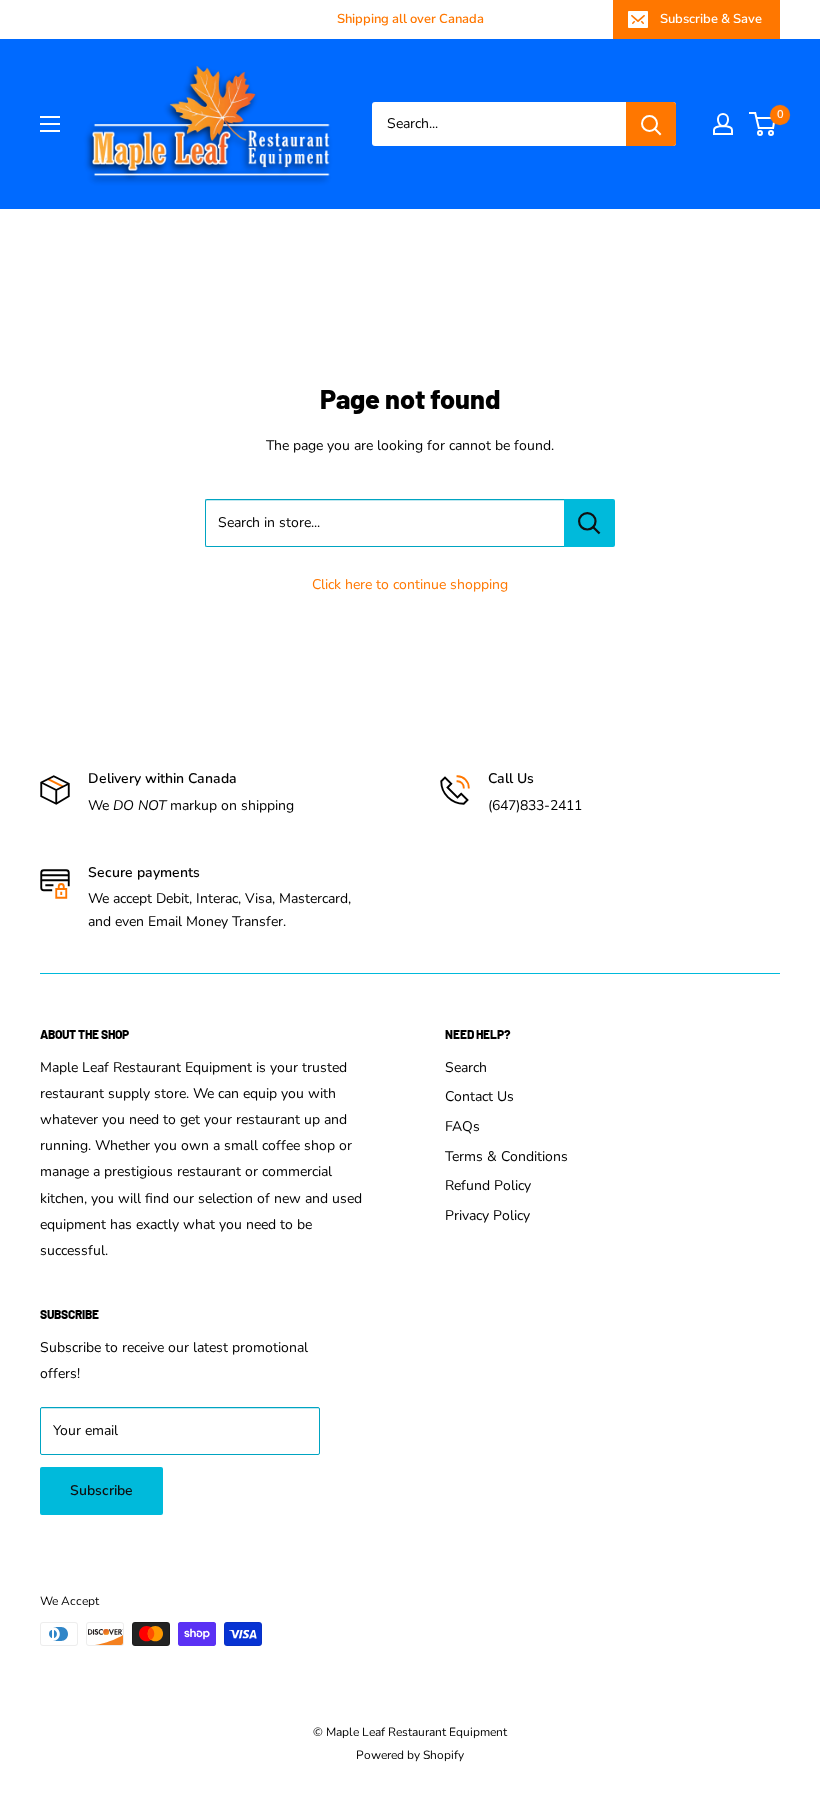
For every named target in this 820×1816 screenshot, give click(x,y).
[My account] (723, 124)
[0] (763, 124)
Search (466, 1067)
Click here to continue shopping (410, 584)
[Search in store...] (589, 523)
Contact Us (479, 1096)
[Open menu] (50, 124)
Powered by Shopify (410, 1755)
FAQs (462, 1126)
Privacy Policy (487, 1215)
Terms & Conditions (506, 1156)
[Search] (651, 124)
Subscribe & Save (711, 19)
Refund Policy (488, 1185)
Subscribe (101, 1490)
